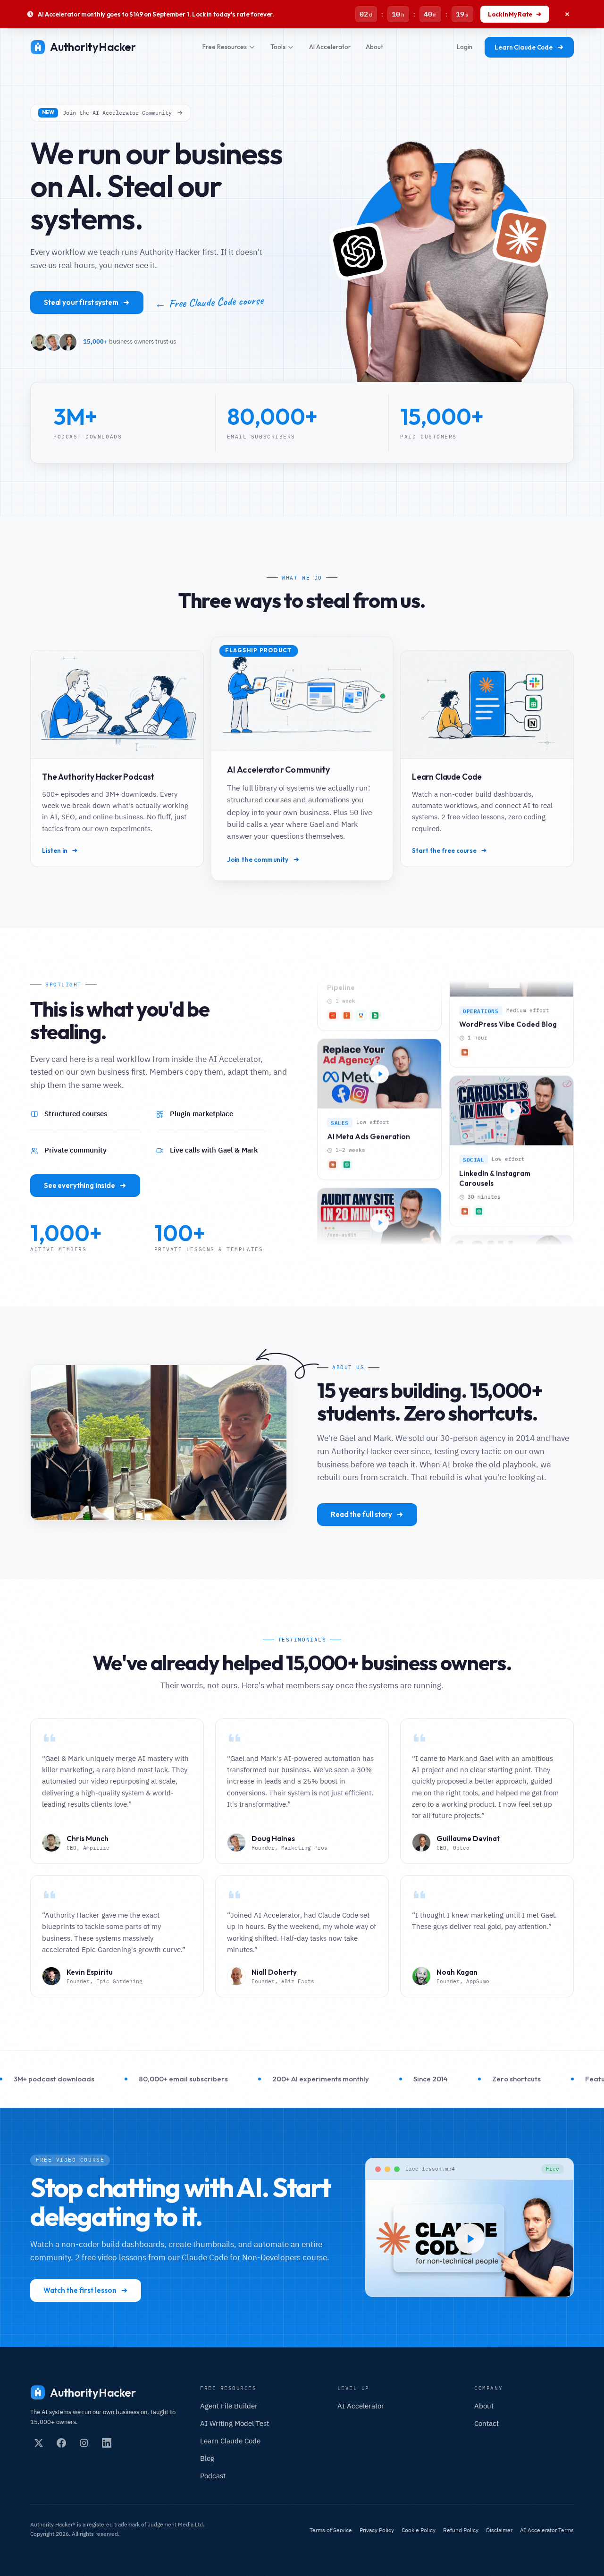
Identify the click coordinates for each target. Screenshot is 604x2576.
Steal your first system (81, 302)
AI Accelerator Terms (547, 2530)
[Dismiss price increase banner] (567, 14)
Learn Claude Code (524, 47)
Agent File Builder (229, 2406)
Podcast (213, 2476)
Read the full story (361, 1514)
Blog (207, 2458)
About (374, 47)
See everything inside (80, 1185)
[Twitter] (39, 2443)
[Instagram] (84, 2443)
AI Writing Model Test (235, 2423)
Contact (487, 2423)
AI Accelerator (330, 47)
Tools (278, 47)
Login (465, 47)
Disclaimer (499, 2530)
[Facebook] (61, 2443)
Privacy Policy (377, 2530)
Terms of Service (331, 2530)
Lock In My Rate (510, 14)
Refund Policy (461, 2530)
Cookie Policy (419, 2530)
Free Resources (225, 47)
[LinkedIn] (107, 2443)
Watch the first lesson (80, 2290)
